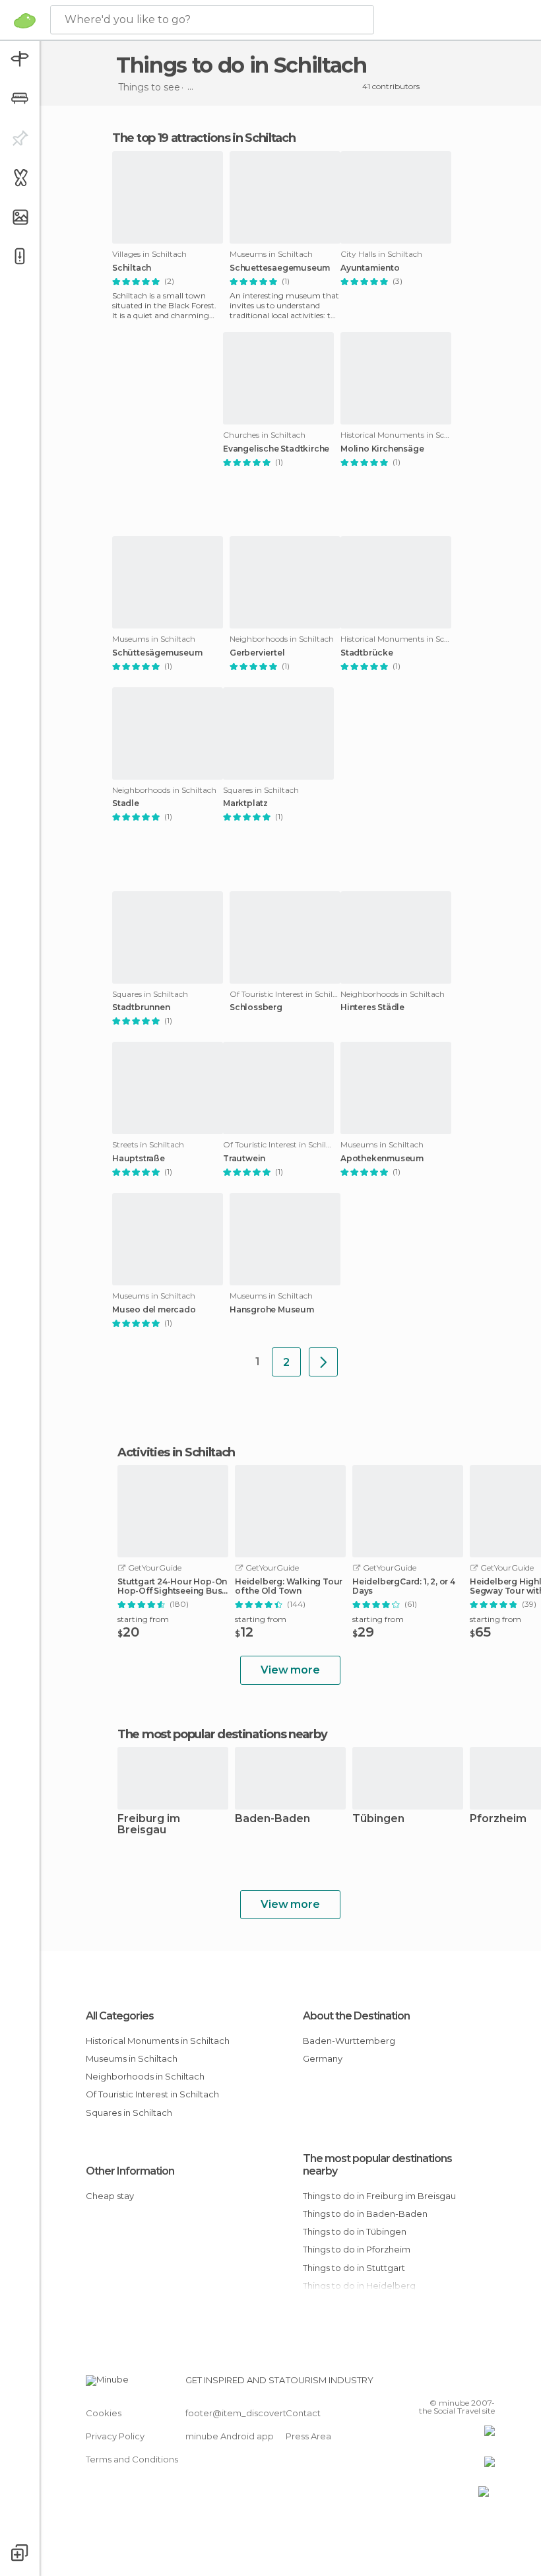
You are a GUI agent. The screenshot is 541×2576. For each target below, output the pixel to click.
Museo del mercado (154, 1310)
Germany (323, 2058)
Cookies (104, 2413)
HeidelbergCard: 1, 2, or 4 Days (404, 1586)
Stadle (126, 803)
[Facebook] (435, 2384)
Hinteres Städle (372, 1007)
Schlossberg (256, 1007)
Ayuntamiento (370, 268)
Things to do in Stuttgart (354, 2268)
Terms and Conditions (132, 2459)
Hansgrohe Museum (272, 1310)
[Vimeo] (469, 2384)
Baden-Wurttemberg (349, 2041)
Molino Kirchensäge (382, 449)
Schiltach (132, 268)
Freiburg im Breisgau (149, 1825)
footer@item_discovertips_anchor (259, 2413)
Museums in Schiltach (132, 2058)
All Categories (120, 2016)
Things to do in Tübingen (355, 2231)
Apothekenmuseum (382, 1159)
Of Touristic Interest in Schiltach (152, 2094)
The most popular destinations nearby (222, 1734)
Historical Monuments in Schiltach (158, 2041)
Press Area (308, 2436)
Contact (303, 2413)
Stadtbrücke (367, 653)
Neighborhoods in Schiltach (145, 2076)
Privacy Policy (115, 2436)
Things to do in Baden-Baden (365, 2214)
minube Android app (230, 2436)
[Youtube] (486, 2384)
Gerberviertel (257, 653)
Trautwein (244, 1159)
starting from (143, 1619)
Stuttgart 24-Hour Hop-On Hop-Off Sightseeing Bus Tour (172, 1586)
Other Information (130, 2171)
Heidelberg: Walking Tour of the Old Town (289, 1586)
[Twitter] (452, 2384)
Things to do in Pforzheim (357, 2249)
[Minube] (25, 20)
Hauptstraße (139, 1159)
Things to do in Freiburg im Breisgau (379, 2196)
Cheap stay (110, 2196)
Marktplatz (245, 803)
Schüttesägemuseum (157, 653)
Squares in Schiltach (129, 2113)
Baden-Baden (272, 1819)
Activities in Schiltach (176, 1452)
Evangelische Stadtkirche (276, 449)
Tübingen (378, 1819)
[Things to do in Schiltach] (323, 1362)
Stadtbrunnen (141, 1007)
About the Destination (356, 2016)
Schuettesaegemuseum (280, 268)
